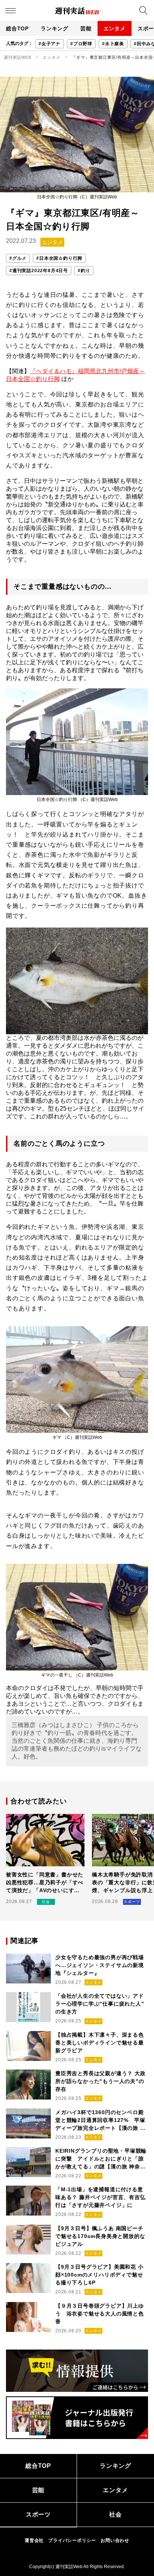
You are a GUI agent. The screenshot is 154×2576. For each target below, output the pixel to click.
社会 (115, 2514)
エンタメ (115, 28)
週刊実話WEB (18, 57)
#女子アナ (50, 44)
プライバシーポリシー (72, 2540)
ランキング (55, 28)
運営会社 (34, 2540)
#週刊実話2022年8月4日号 (39, 271)
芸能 (86, 28)
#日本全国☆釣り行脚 (59, 258)
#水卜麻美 (113, 44)
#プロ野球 (81, 44)
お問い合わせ (115, 2540)
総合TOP (17, 28)
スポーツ (38, 2514)
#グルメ (18, 258)
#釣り (84, 271)
